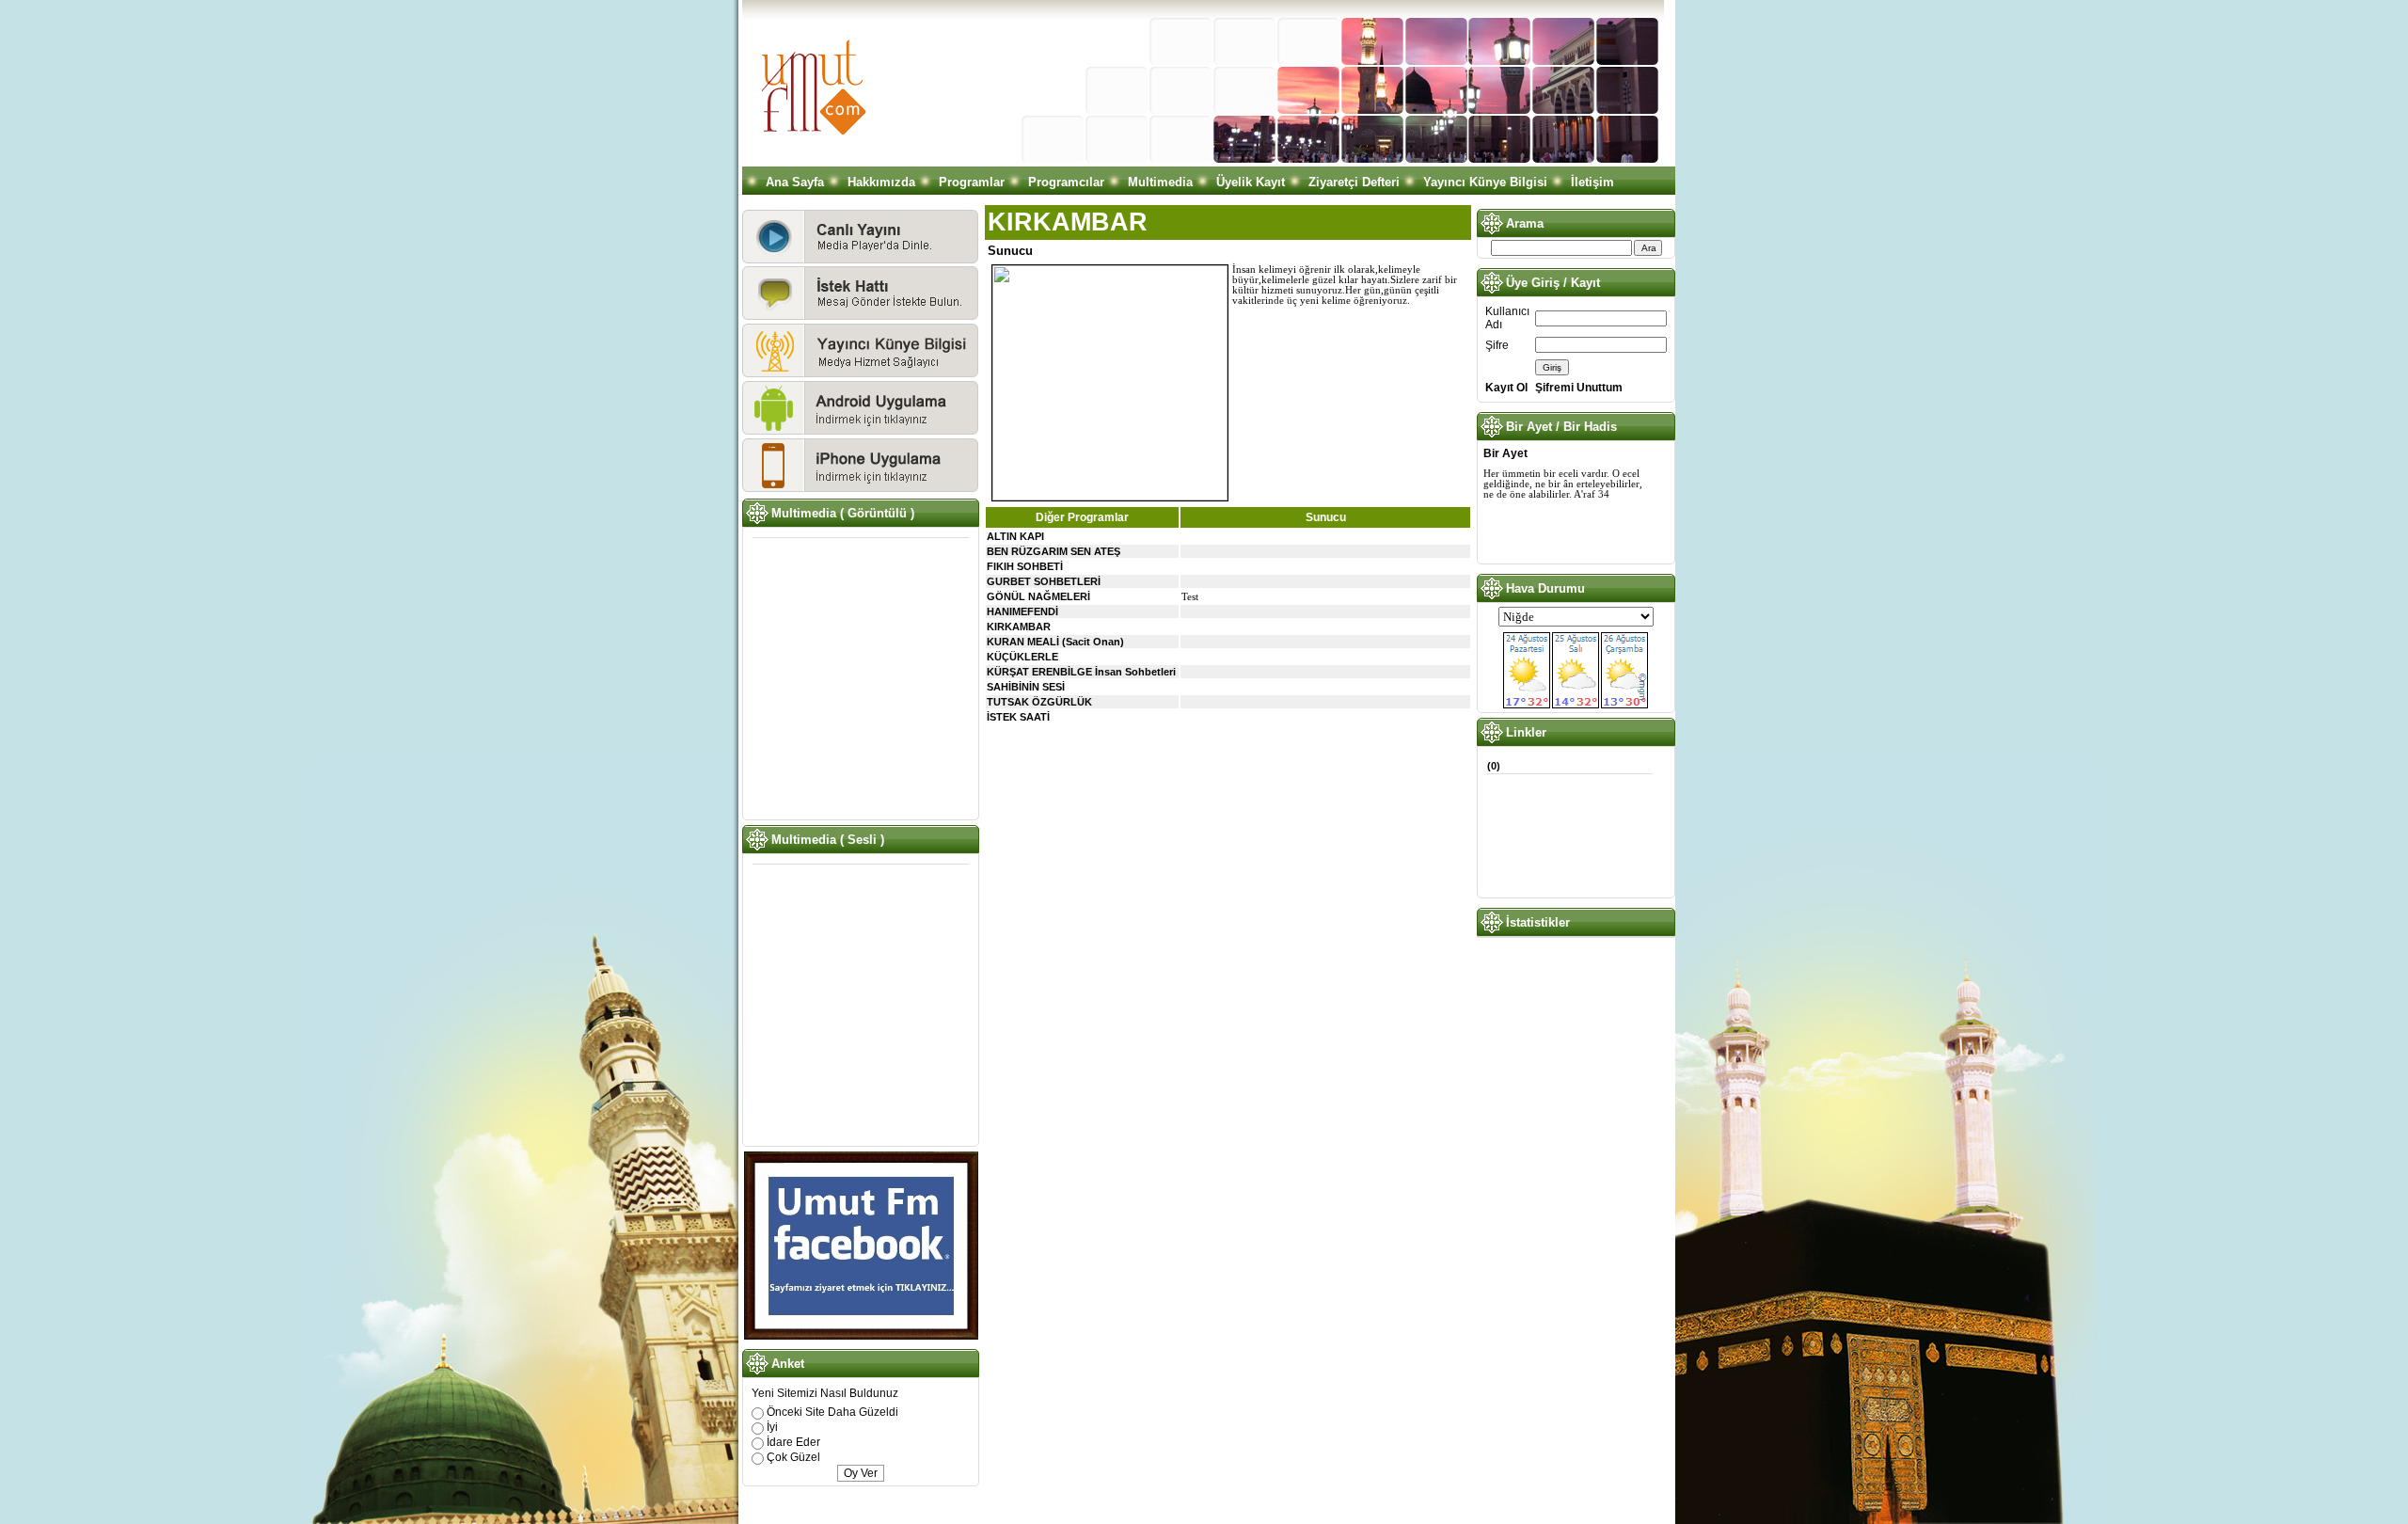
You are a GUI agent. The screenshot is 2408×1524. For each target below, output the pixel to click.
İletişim (1592, 182)
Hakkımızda (881, 182)
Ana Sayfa (795, 182)
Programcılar (1066, 182)
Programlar (972, 182)
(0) (1494, 766)
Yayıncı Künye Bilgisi (1485, 182)
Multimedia (1160, 182)
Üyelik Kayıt (1251, 182)
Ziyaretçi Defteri (1354, 182)
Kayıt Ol (1506, 388)
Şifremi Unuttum (1579, 388)
